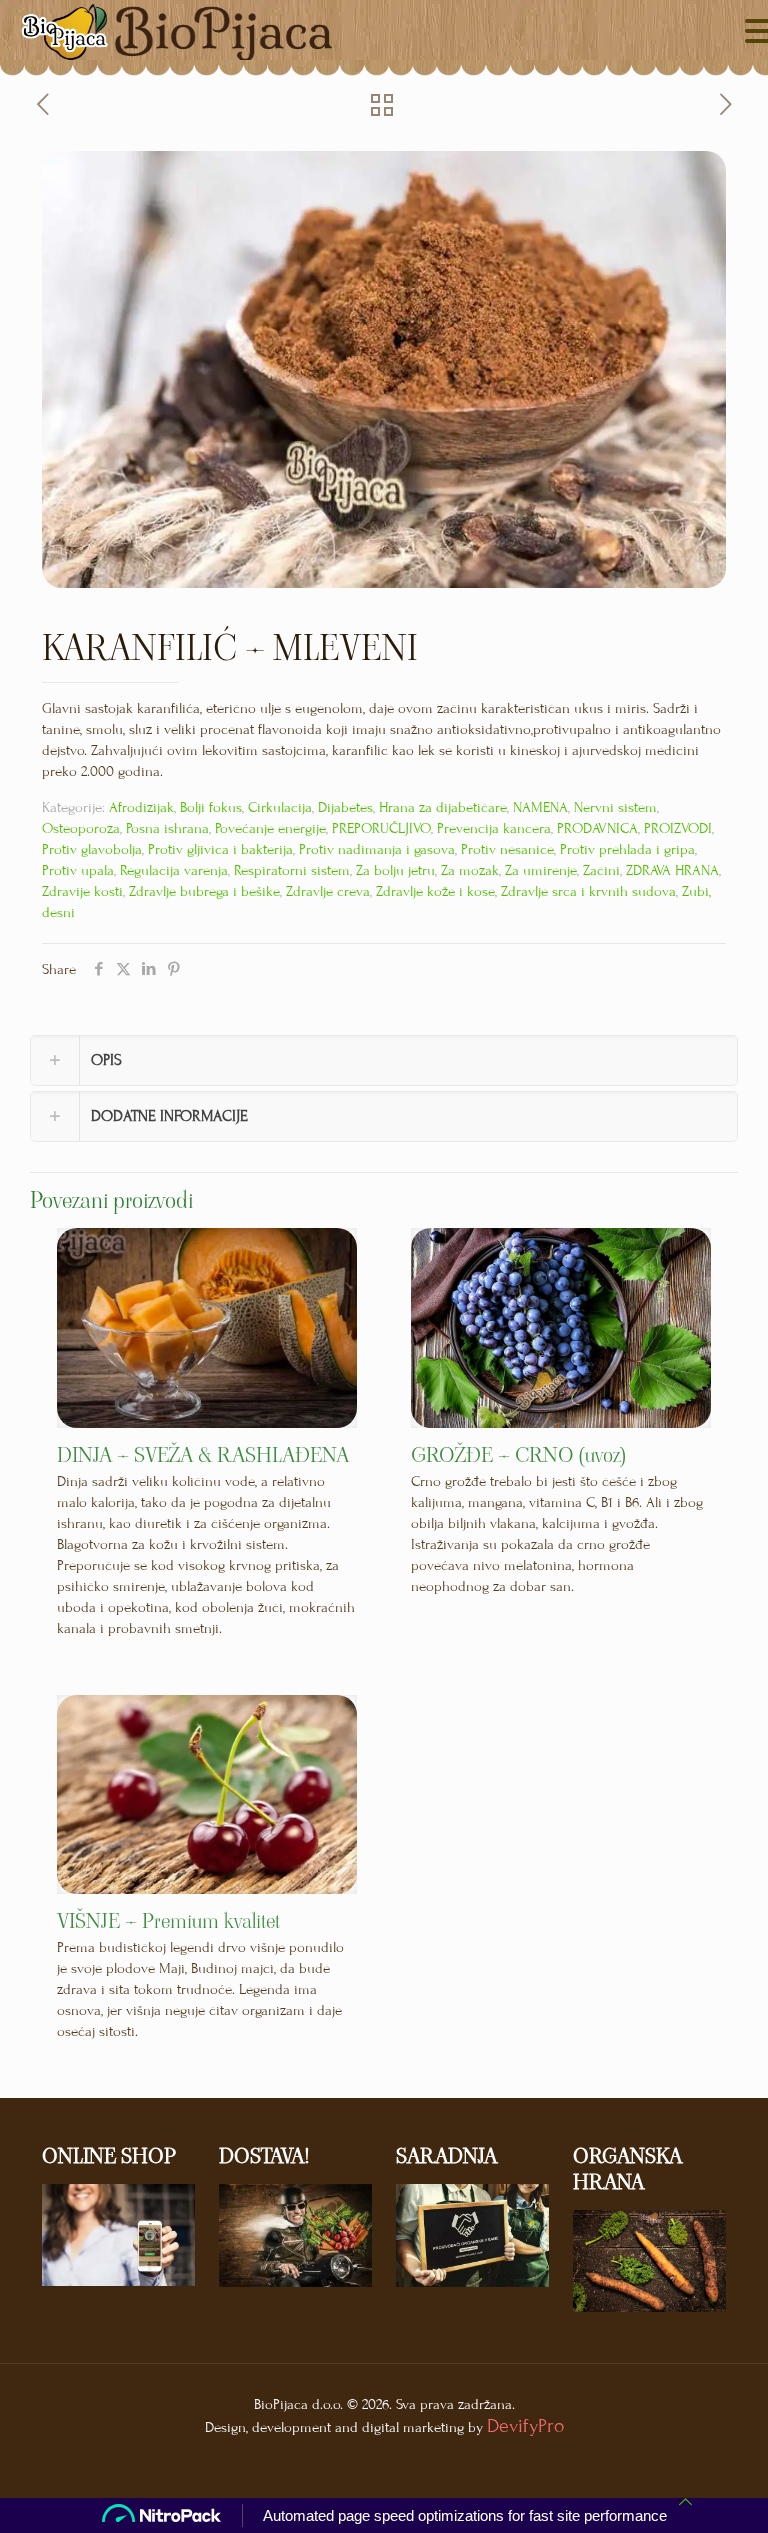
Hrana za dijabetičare (443, 807)
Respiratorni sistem (292, 870)
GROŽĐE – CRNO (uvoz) (518, 1455)
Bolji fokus (211, 807)
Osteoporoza (81, 828)
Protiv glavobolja (92, 849)
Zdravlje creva (328, 891)
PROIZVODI (678, 828)
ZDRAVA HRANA (672, 870)
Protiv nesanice (507, 849)
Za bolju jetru (395, 870)
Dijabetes (345, 807)
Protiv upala (78, 870)
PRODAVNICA (597, 828)
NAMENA (540, 807)
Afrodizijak (141, 807)
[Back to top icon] (685, 2502)
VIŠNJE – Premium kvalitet (168, 1921)
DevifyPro (525, 2425)
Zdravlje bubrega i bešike (204, 891)
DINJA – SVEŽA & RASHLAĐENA (203, 1455)
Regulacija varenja (174, 870)
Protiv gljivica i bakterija (220, 849)
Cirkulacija (280, 807)
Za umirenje (541, 870)
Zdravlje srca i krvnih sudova (588, 891)
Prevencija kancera (494, 828)
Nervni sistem (615, 807)
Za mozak (470, 870)
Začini (601, 870)
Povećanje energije (270, 828)
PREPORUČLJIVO (381, 828)
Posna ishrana (167, 828)
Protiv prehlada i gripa (627, 849)
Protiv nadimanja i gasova (377, 849)
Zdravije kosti (82, 891)
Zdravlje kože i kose (435, 891)
